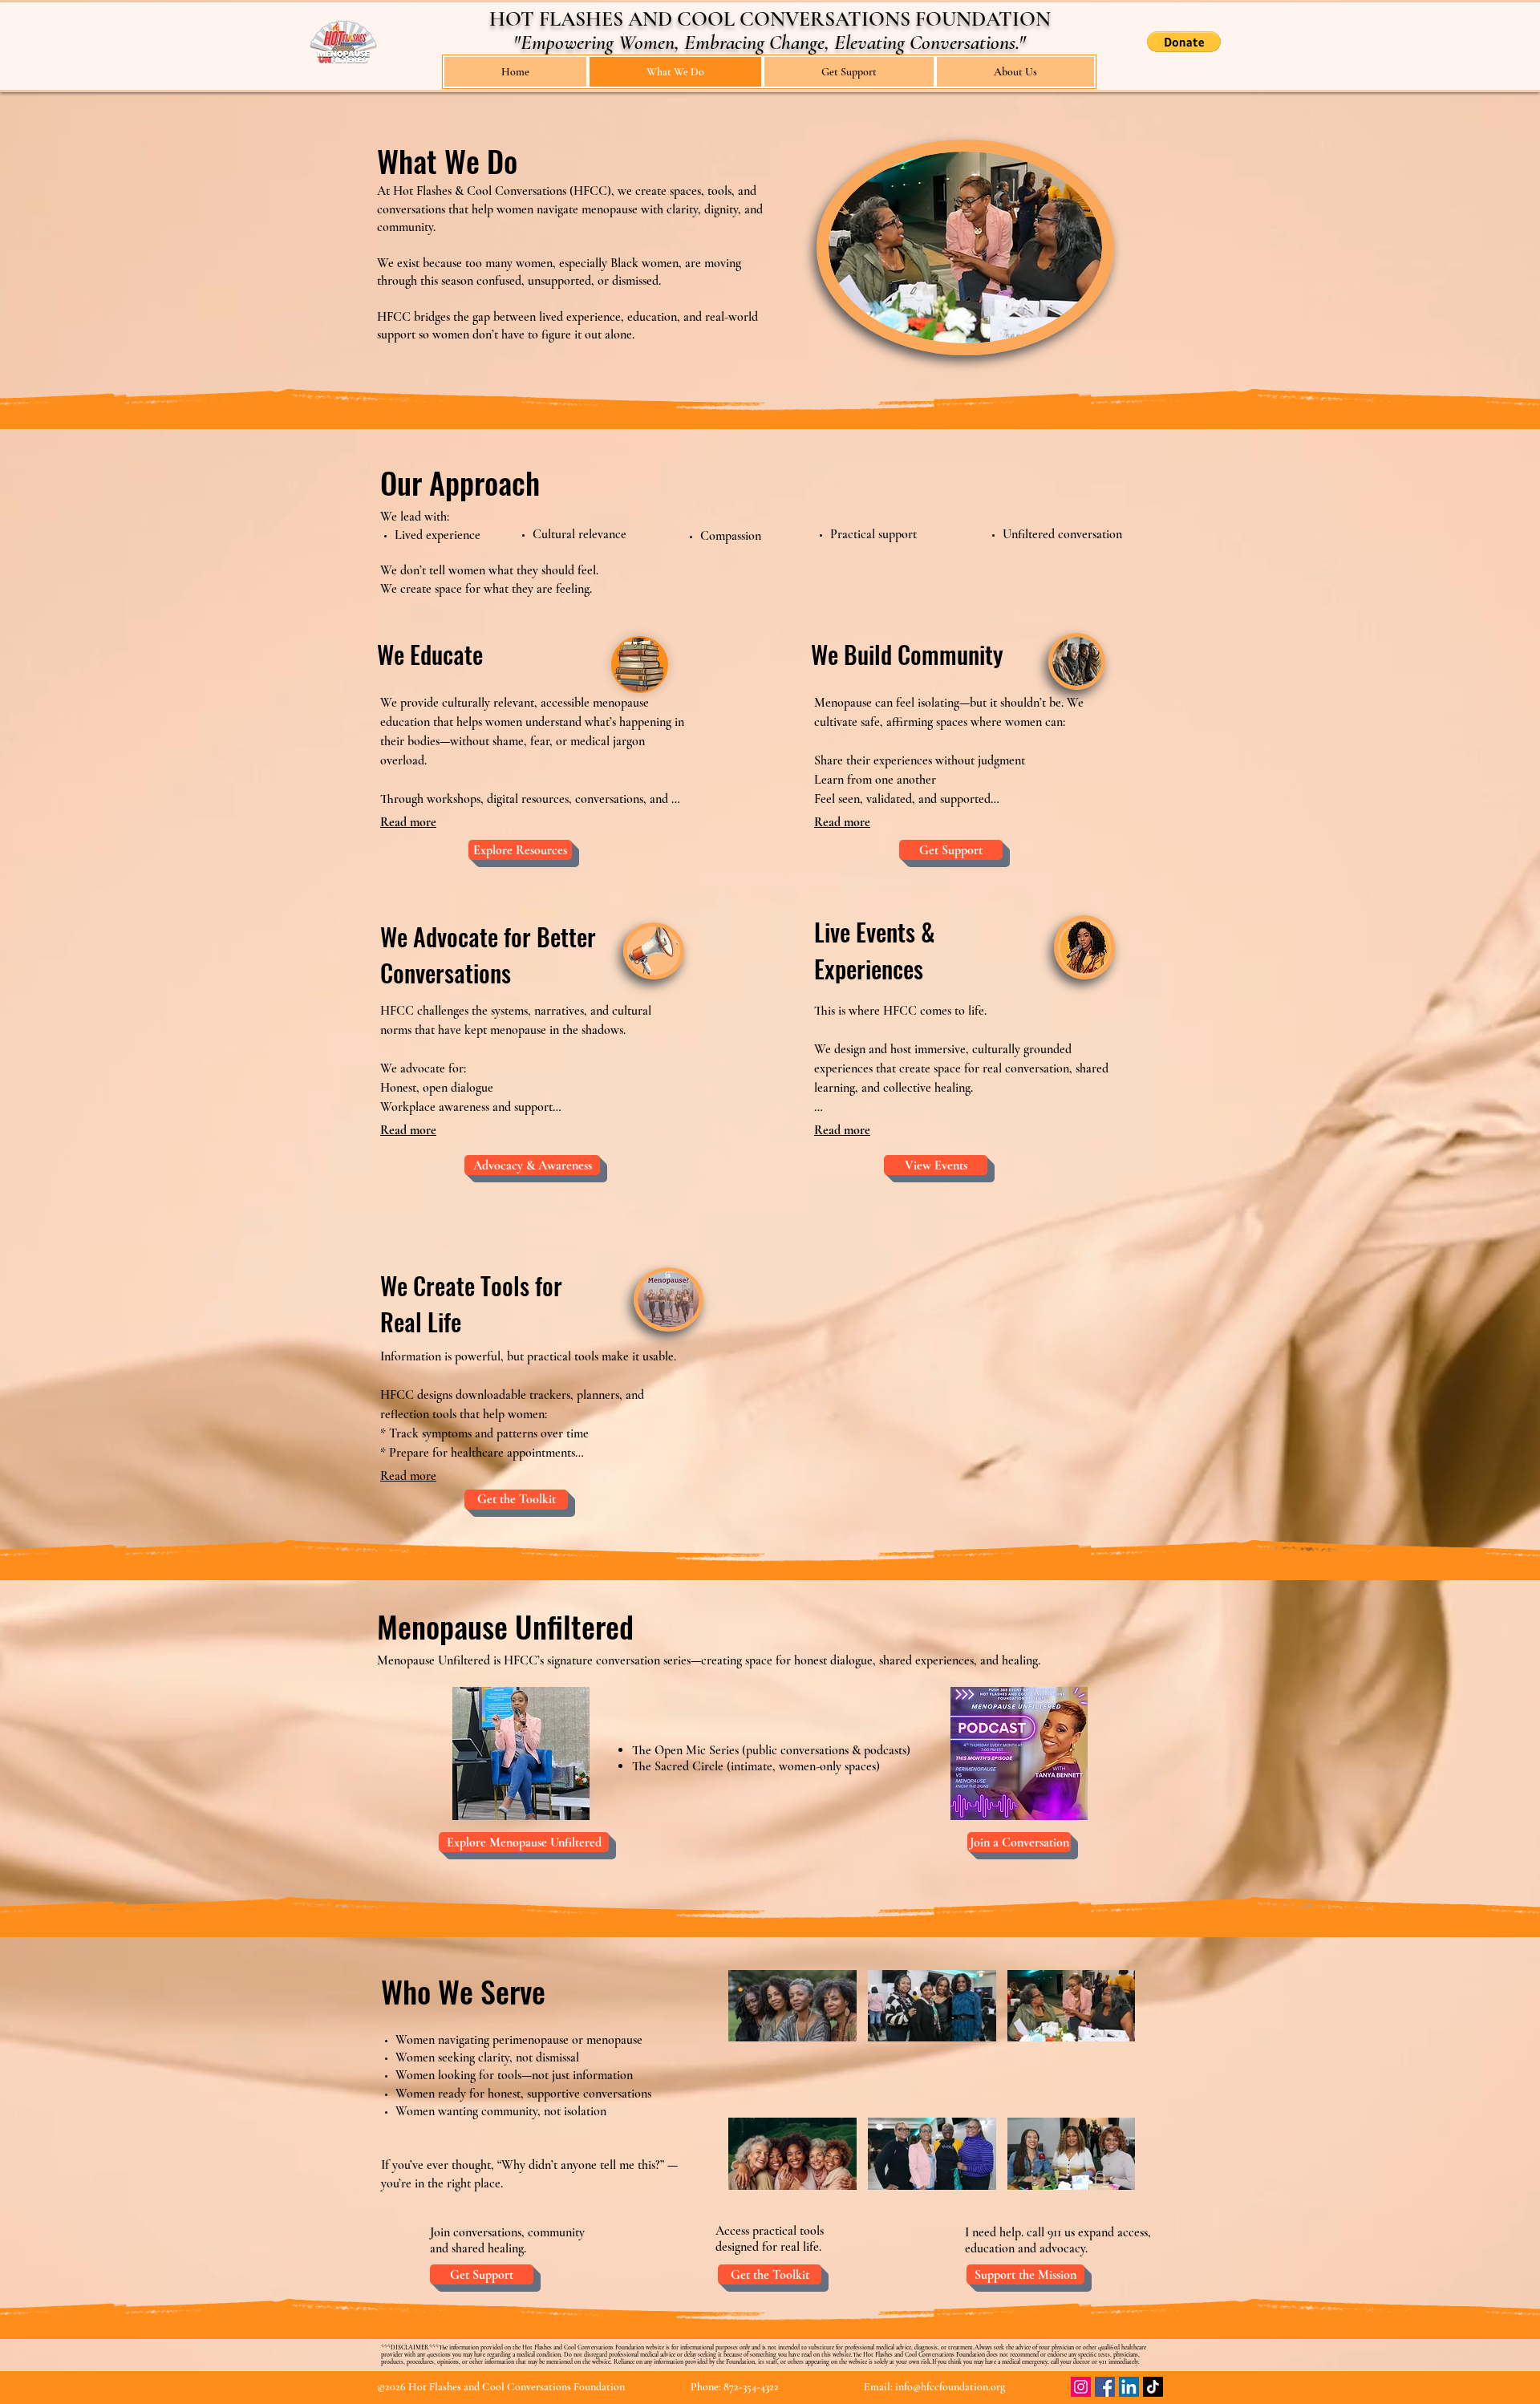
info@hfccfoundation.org (950, 2387)
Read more (408, 822)
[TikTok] (1153, 2387)
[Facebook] (1105, 2387)
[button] (1184, 42)
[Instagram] (1081, 2387)
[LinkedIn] (1129, 2387)
